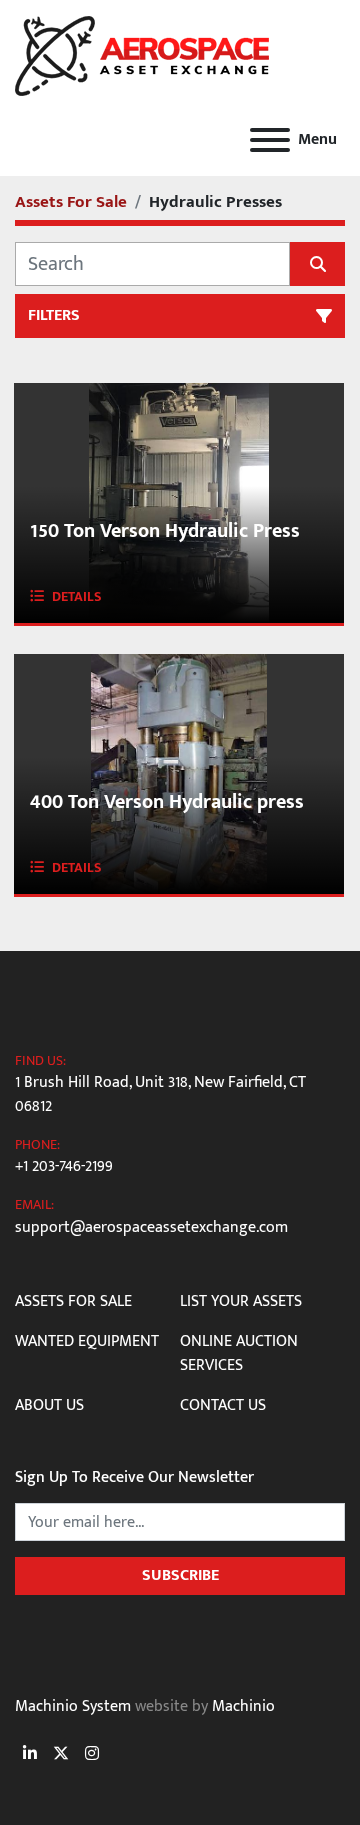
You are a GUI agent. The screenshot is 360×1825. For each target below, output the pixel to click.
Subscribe (180, 1575)
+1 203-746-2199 (64, 1167)
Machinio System (73, 1706)
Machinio (243, 1706)
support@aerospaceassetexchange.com (151, 1228)
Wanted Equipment (87, 1341)
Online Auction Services (239, 1353)
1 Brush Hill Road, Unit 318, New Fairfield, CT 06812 (160, 1095)
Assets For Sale (73, 1301)
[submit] (317, 264)
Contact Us (223, 1405)
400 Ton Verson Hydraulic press (167, 802)
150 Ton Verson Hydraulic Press (165, 531)
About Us (49, 1405)
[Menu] (270, 140)
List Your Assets (241, 1301)
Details (77, 596)
